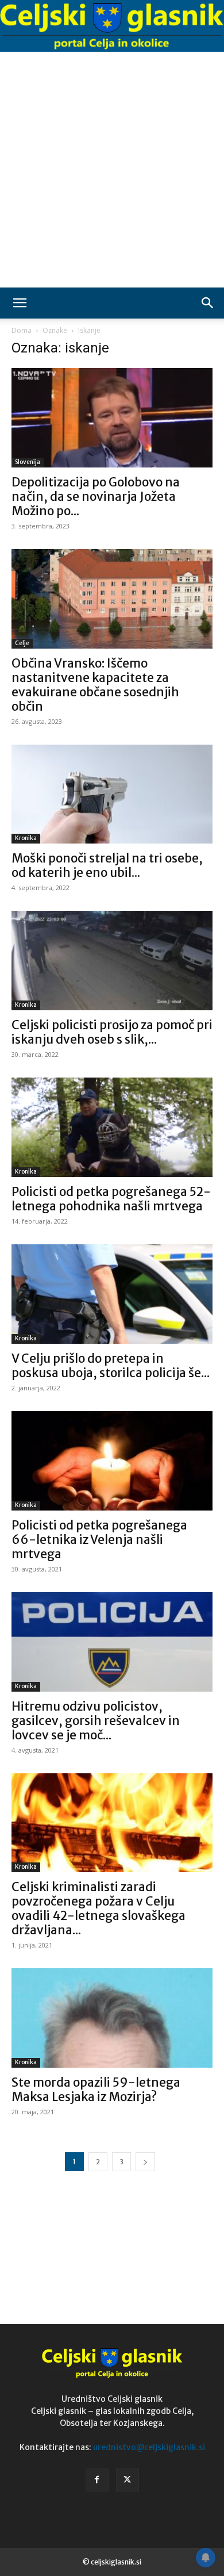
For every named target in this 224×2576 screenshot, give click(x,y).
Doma (22, 330)
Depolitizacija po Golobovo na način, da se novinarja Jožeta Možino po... (96, 497)
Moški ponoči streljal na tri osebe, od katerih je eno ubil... (107, 865)
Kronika (26, 838)
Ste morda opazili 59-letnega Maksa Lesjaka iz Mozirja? (96, 2090)
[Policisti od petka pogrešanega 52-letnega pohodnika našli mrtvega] (112, 1127)
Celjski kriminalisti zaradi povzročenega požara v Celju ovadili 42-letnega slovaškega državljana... (99, 1908)
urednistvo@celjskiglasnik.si (149, 2447)
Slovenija (28, 462)
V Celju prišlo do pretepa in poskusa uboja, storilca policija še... (111, 1366)
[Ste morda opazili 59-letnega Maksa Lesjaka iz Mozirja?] (112, 2018)
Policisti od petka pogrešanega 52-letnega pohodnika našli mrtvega (111, 1199)
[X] (128, 2480)
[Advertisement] (112, 170)
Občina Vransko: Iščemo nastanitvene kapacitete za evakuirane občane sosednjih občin (95, 685)
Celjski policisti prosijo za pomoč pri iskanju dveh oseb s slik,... (112, 1032)
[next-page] (145, 2162)
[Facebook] (97, 2480)
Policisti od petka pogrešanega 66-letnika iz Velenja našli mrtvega (99, 1540)
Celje (22, 643)
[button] (20, 303)
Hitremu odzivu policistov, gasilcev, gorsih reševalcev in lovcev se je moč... (96, 1721)
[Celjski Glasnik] (112, 26)
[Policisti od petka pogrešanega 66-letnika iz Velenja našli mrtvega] (112, 1461)
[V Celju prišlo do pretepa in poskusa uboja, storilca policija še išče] (112, 1294)
